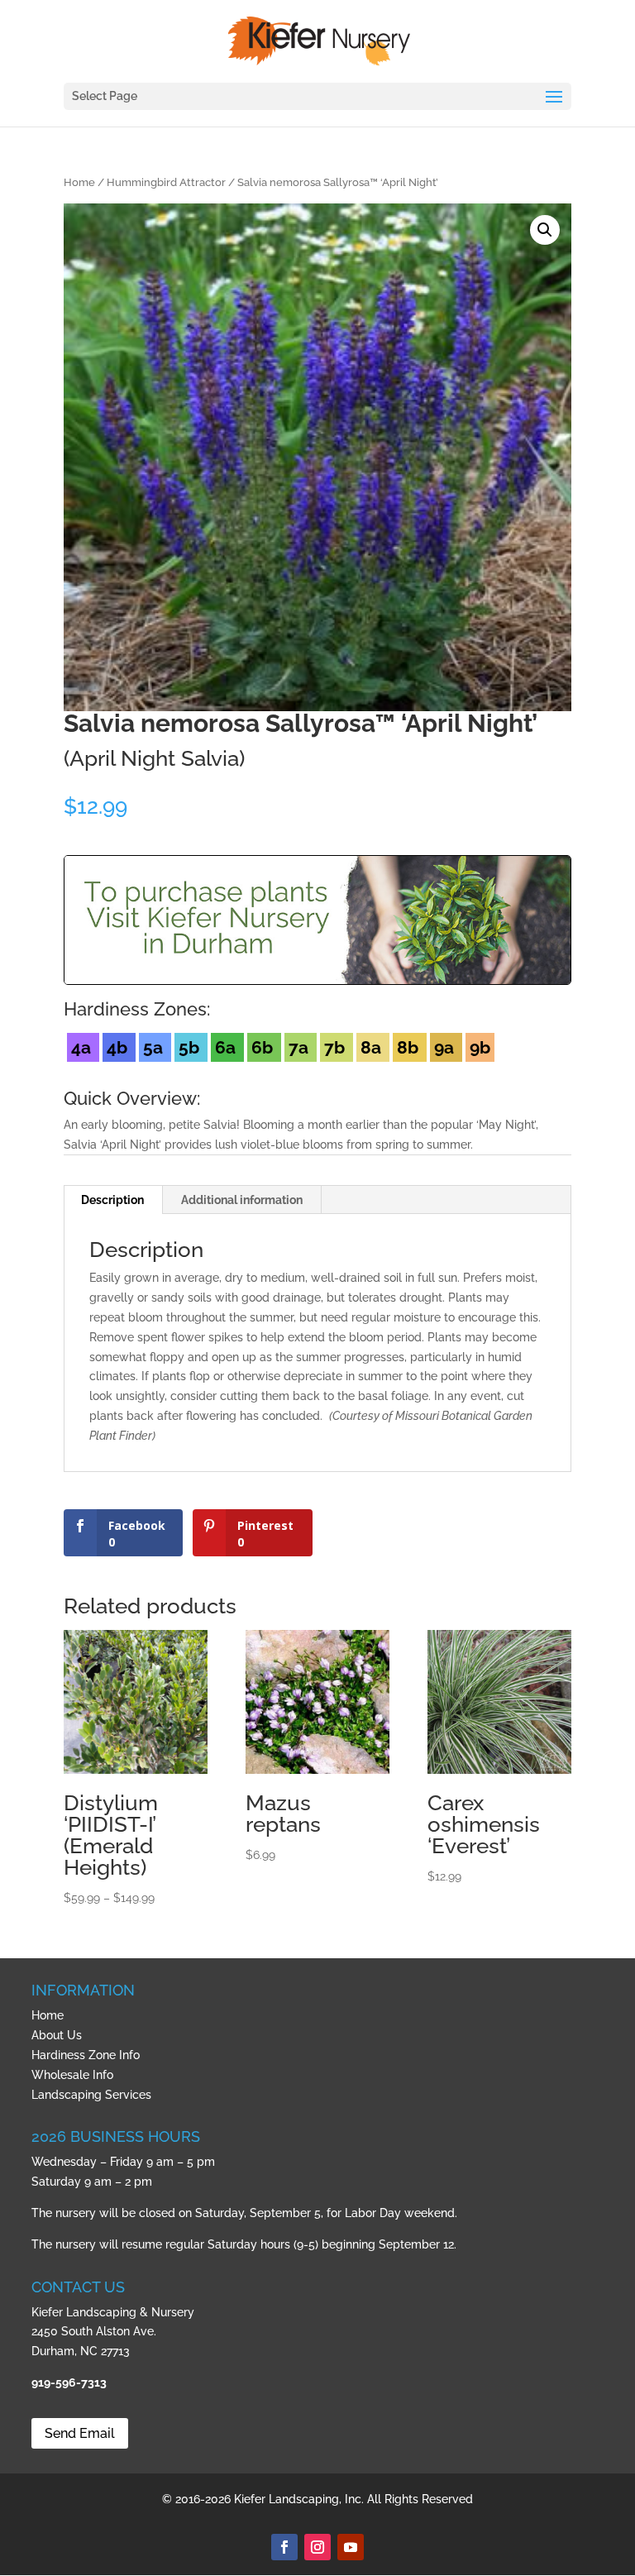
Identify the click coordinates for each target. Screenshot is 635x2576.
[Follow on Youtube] (351, 2547)
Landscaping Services (91, 2095)
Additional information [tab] (242, 1200)
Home (79, 182)
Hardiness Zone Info (86, 2055)
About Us (57, 2035)
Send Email (80, 2433)
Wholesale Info (72, 2075)
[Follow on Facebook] (284, 2547)
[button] (545, 230)
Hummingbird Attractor (166, 182)
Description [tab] (112, 1200)
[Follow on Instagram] (317, 2547)
